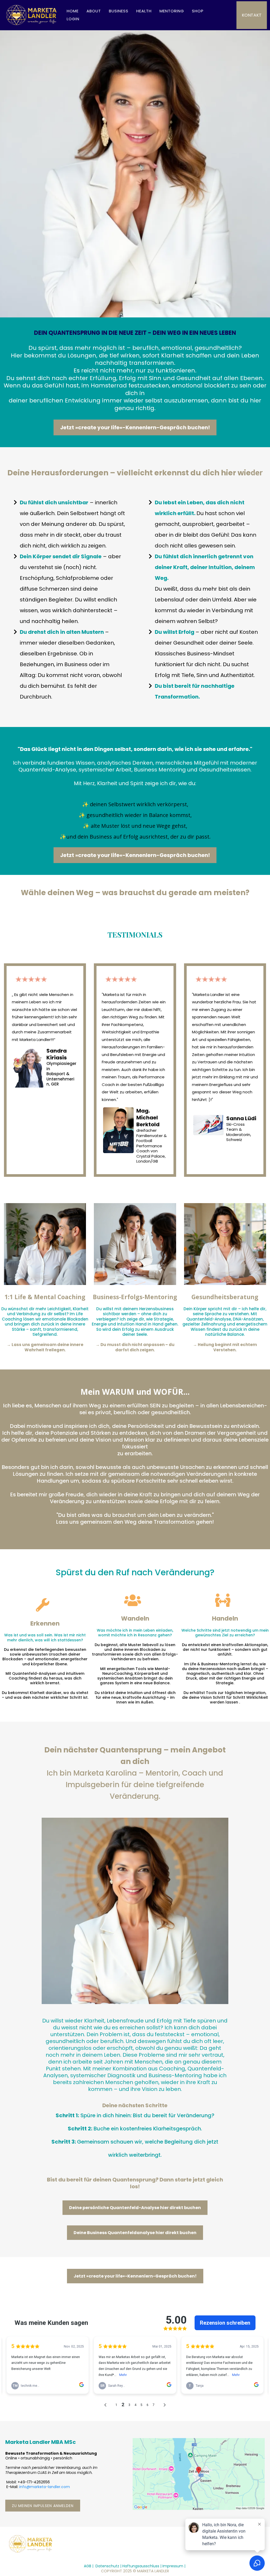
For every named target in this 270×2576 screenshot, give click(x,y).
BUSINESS (119, 11)
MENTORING (172, 11)
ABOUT (94, 11)
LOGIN (73, 19)
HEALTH (144, 11)
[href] (199, 2474)
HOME (73, 11)
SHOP (198, 11)
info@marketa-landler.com (45, 2487)
